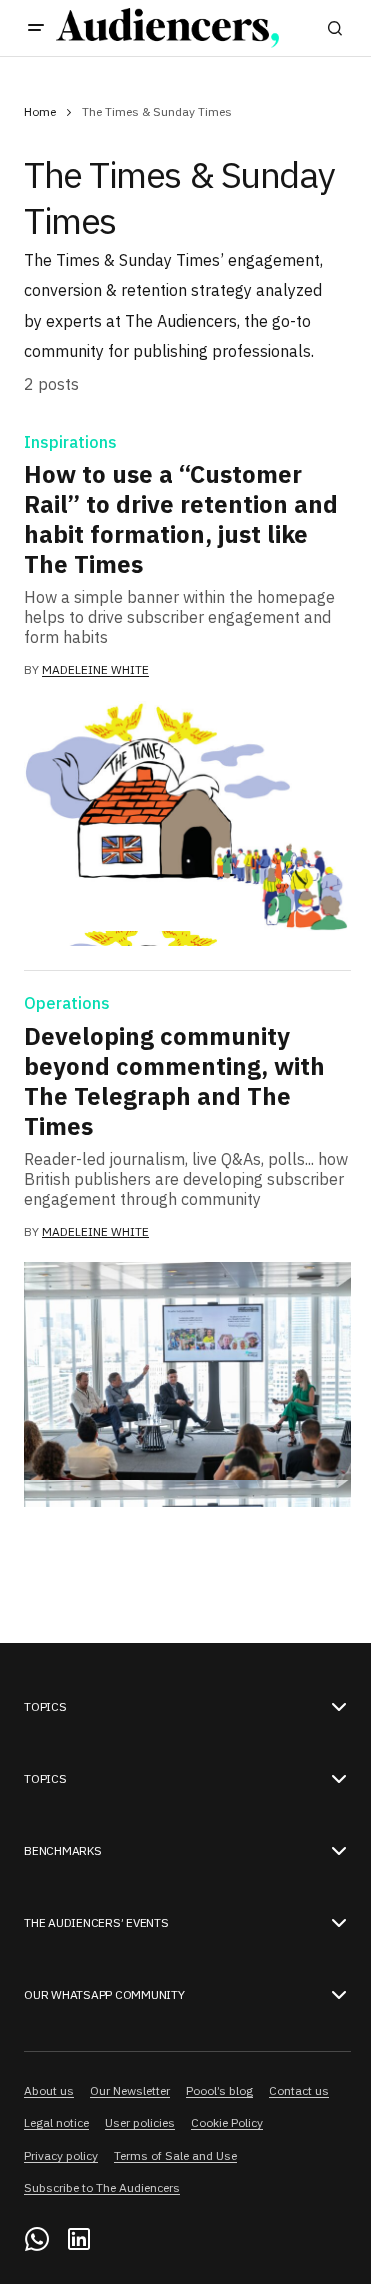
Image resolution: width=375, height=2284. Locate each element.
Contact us (299, 2090)
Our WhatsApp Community (104, 1995)
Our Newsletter (130, 2090)
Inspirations (70, 443)
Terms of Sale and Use (175, 2155)
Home (40, 111)
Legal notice (56, 2122)
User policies (140, 2122)
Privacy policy (61, 2155)
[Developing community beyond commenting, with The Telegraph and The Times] (187, 1384)
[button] (36, 28)
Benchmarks (63, 1851)
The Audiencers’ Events (96, 1923)
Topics (45, 1707)
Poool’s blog (219, 2090)
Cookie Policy (227, 2122)
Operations (67, 1004)
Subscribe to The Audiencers (102, 2187)
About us (49, 2090)
